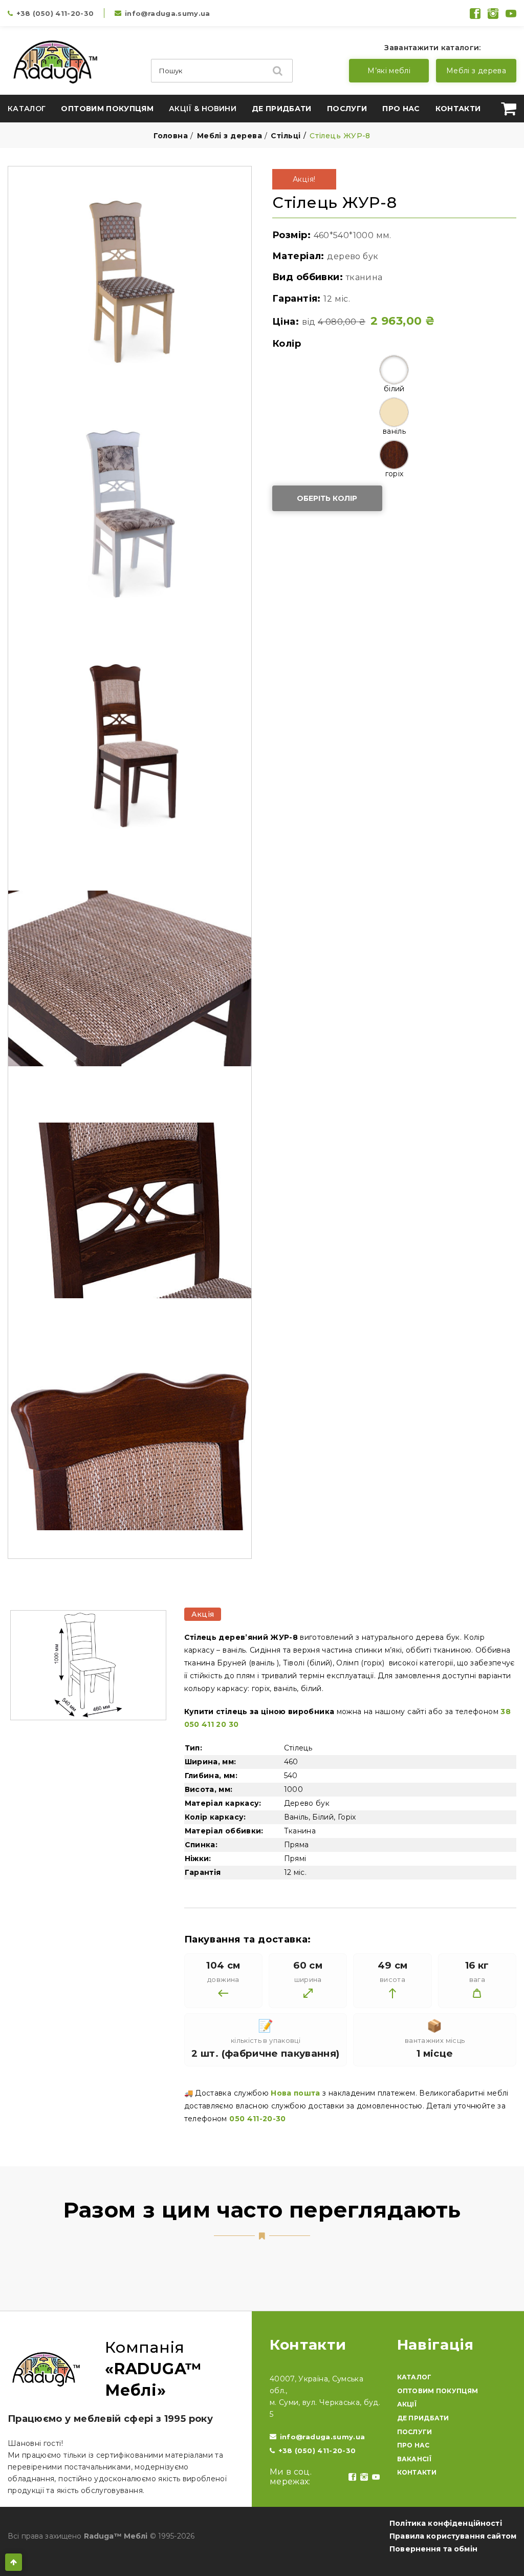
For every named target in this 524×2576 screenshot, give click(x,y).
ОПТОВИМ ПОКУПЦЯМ (438, 2391)
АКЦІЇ (407, 2404)
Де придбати (282, 109)
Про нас (401, 109)
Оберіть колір (327, 498)
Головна (171, 136)
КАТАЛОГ (414, 2377)
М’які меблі (389, 71)
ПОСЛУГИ (415, 2432)
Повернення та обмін (433, 2549)
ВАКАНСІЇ (414, 2459)
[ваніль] (394, 412)
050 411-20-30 (258, 2119)
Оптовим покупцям (107, 109)
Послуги (347, 109)
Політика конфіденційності (446, 2523)
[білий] (394, 370)
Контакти (458, 109)
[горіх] (394, 455)
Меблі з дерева (476, 71)
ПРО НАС (413, 2445)
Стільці (286, 136)
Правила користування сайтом (453, 2536)
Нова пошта (296, 2093)
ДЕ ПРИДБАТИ (423, 2418)
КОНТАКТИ (417, 2472)
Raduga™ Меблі (116, 2536)
